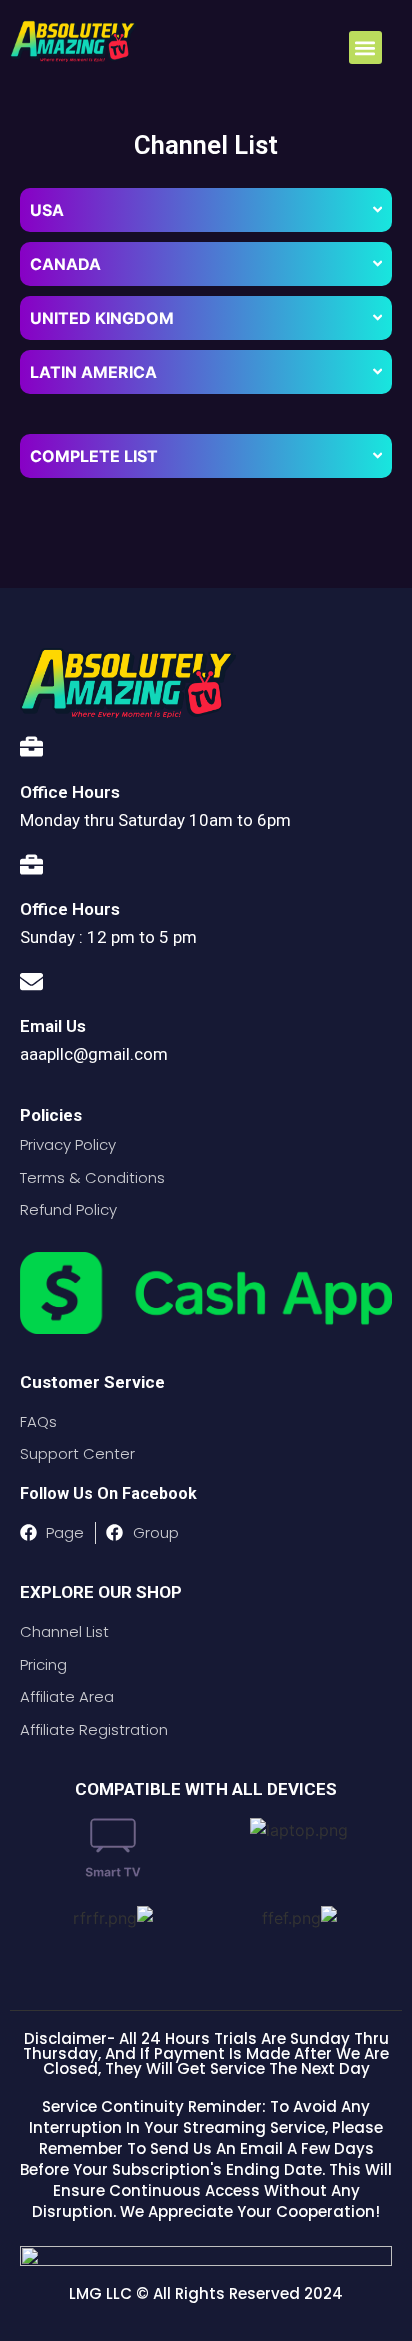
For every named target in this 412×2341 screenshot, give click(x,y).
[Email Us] (31, 976)
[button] (365, 47)
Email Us (53, 1026)
